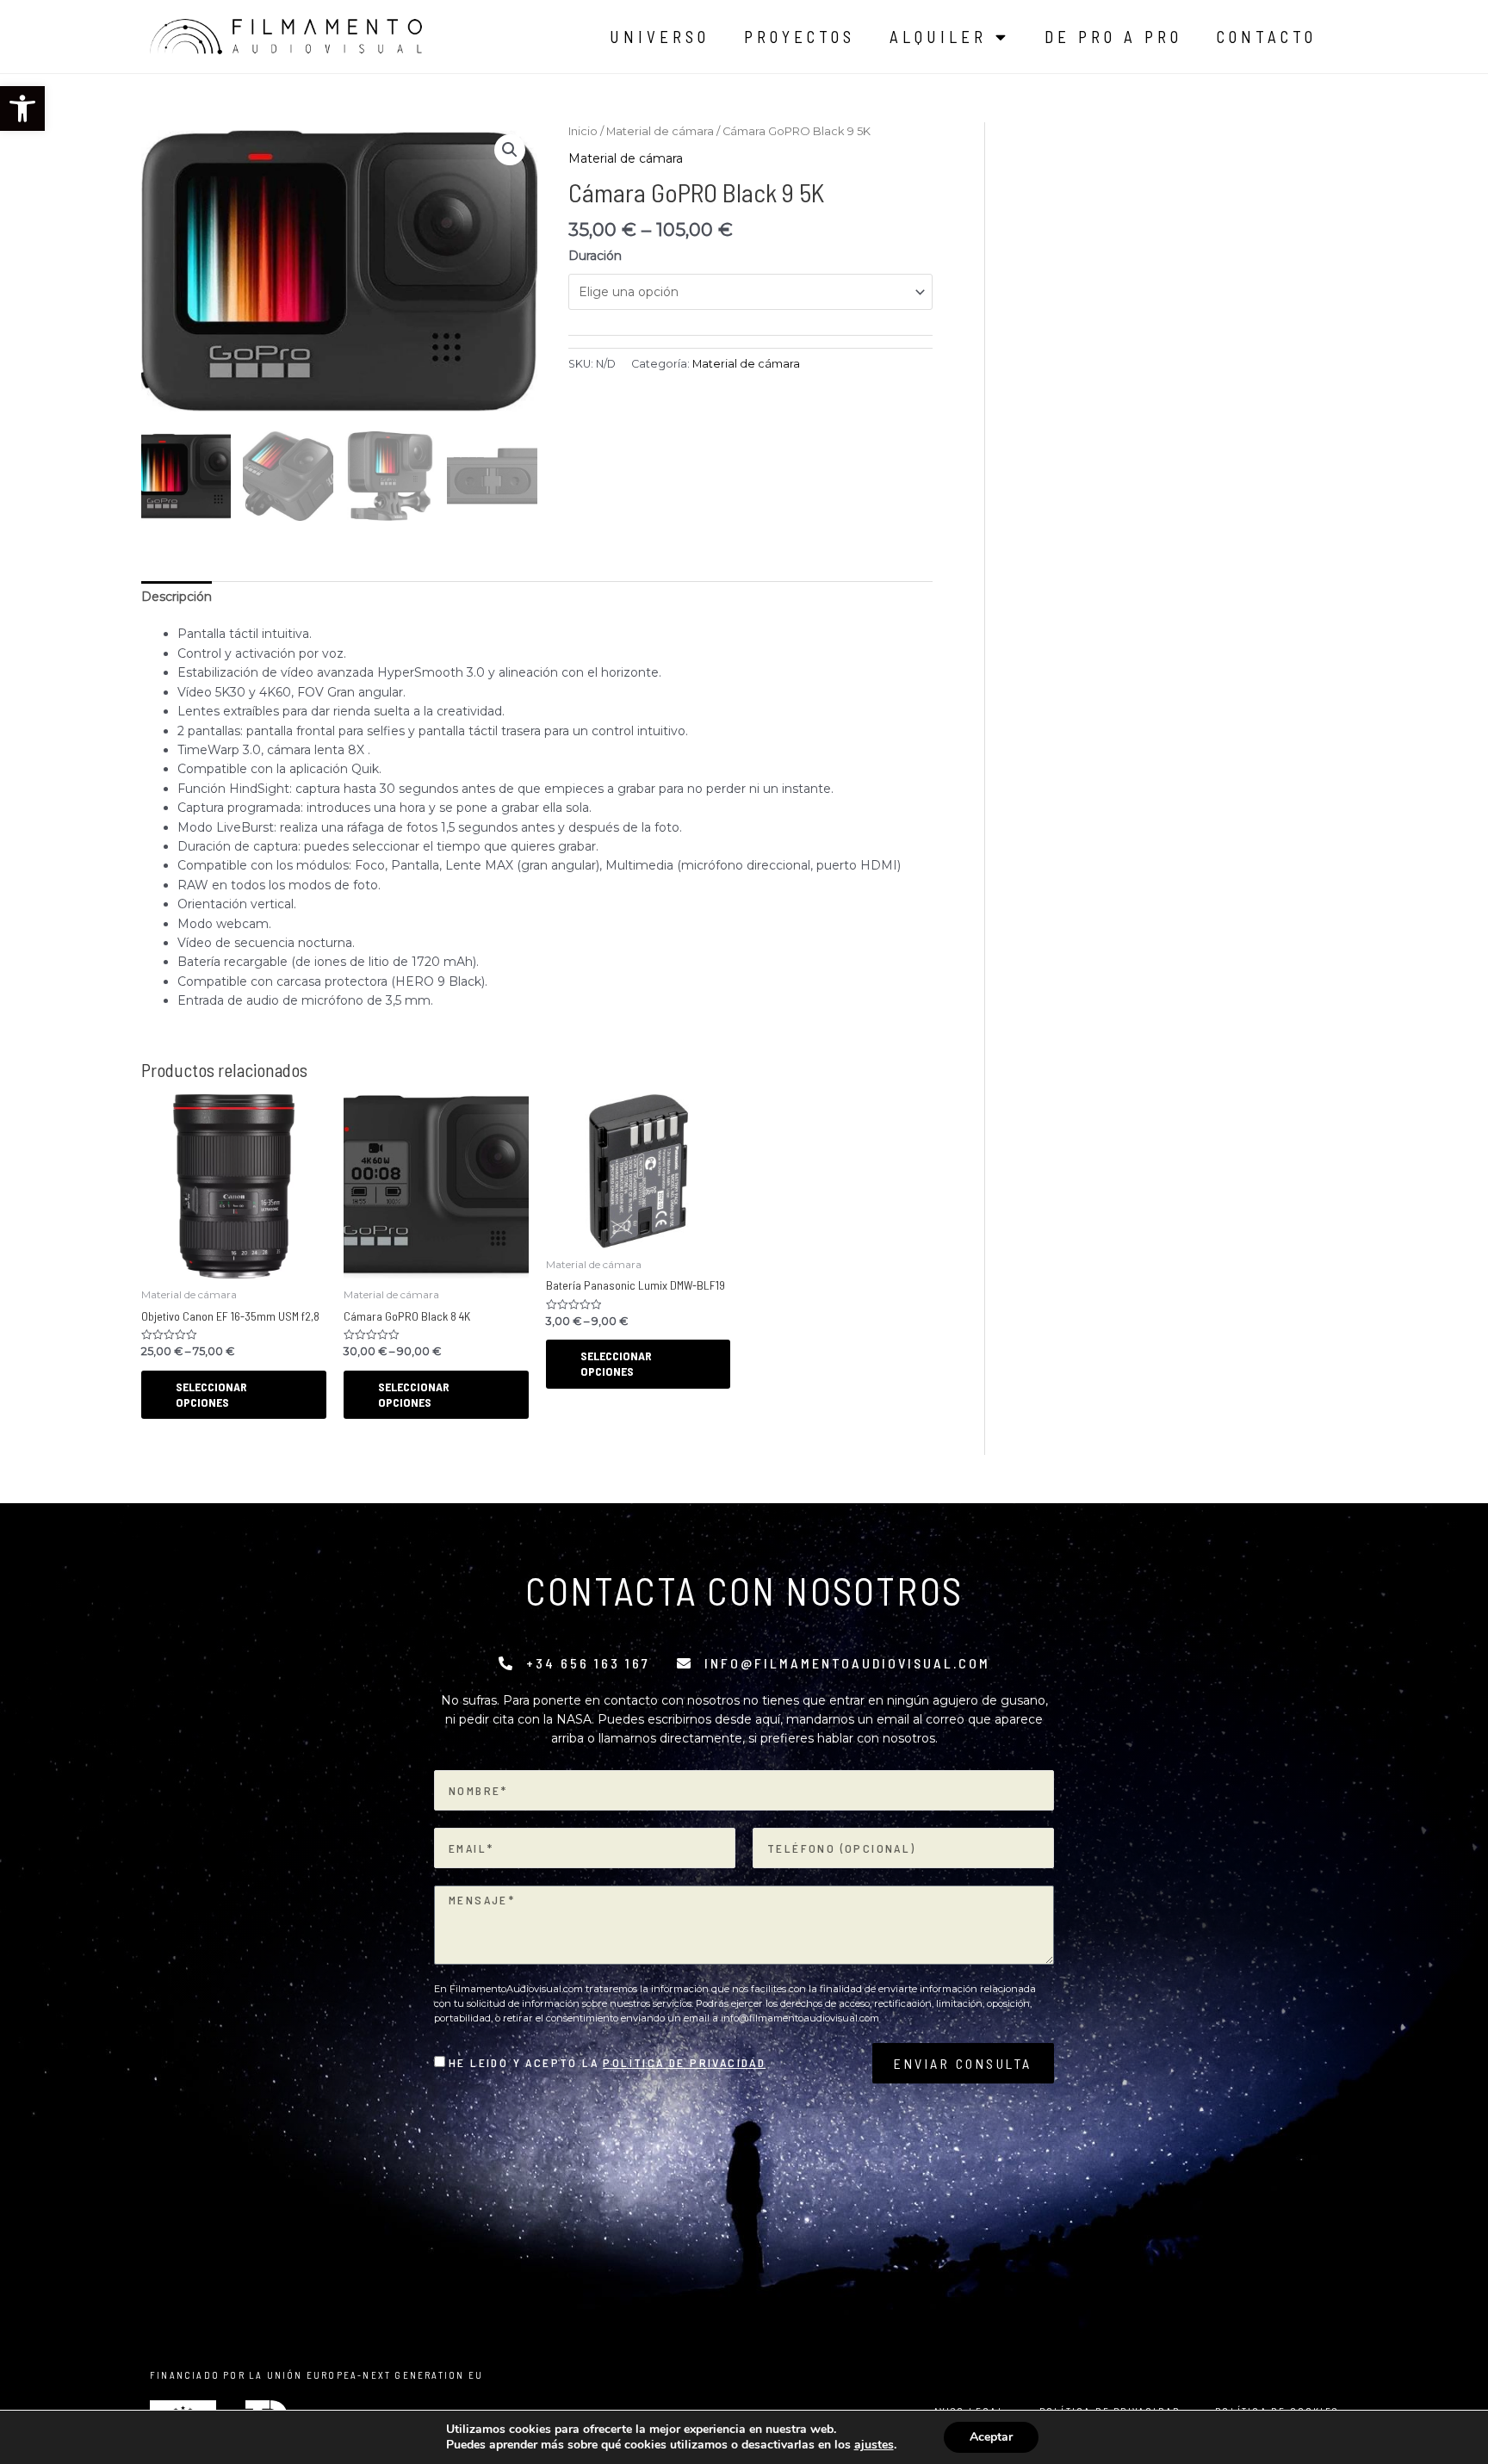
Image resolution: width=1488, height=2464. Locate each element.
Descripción (177, 597)
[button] (22, 108)
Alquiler (938, 37)
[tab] (177, 597)
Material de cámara (660, 131)
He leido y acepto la (607, 2062)
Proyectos (800, 37)
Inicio (583, 131)
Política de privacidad (684, 2062)
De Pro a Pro (1113, 37)
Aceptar (991, 2437)
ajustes (874, 2445)
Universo (660, 37)
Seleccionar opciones (211, 1394)
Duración (595, 256)
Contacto (1267, 37)
